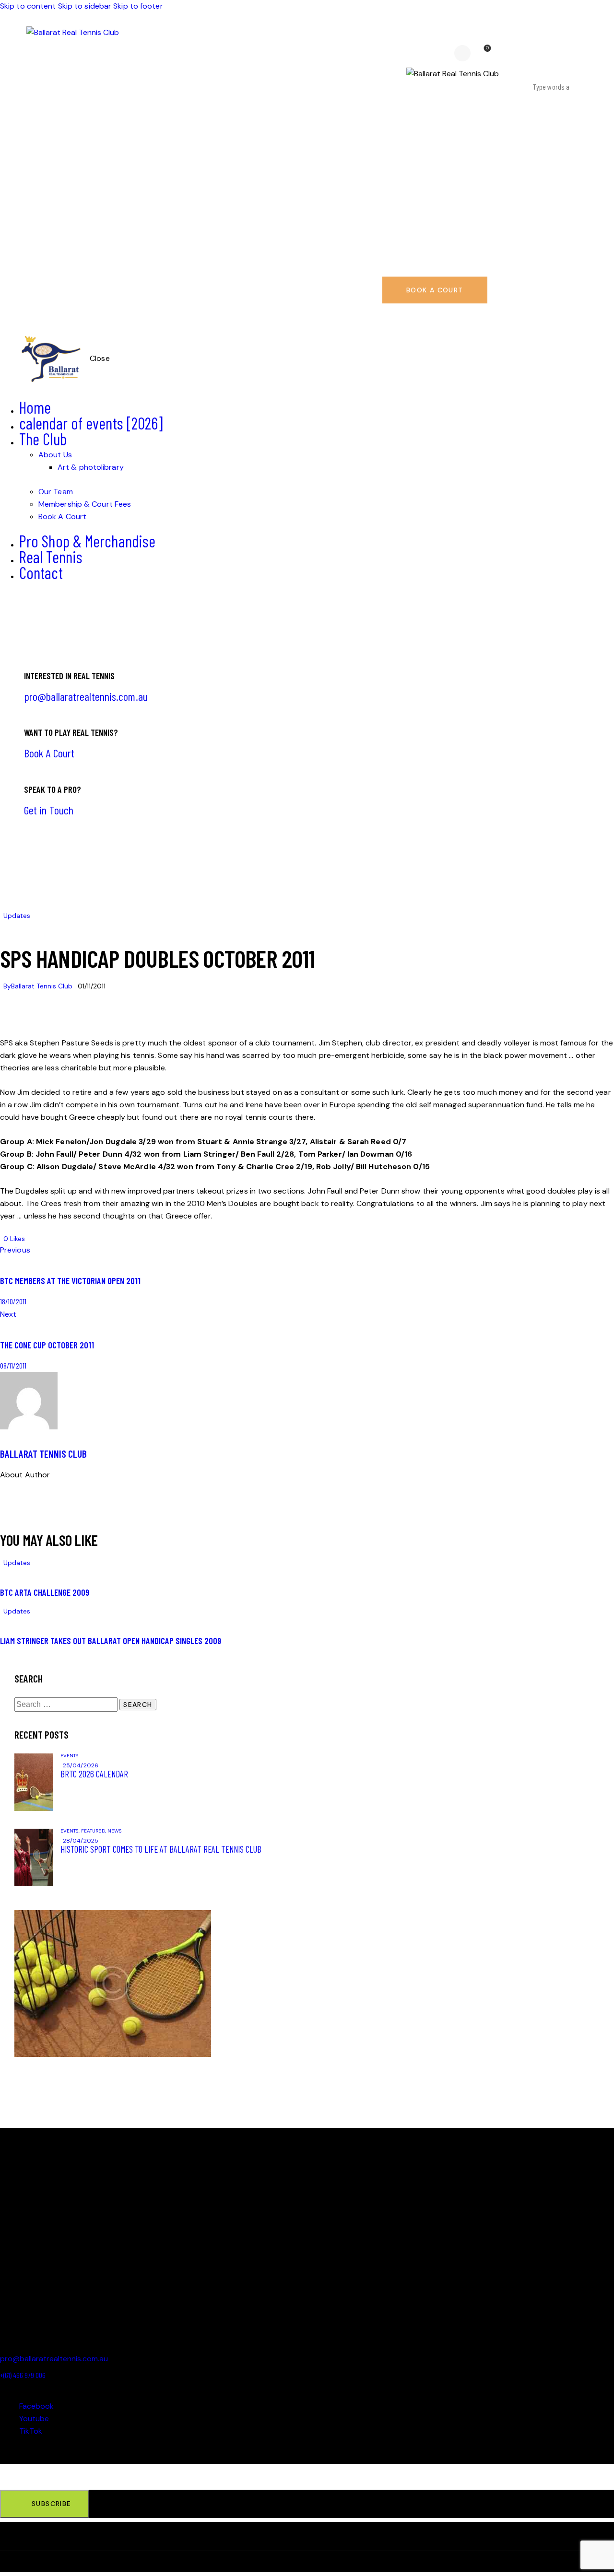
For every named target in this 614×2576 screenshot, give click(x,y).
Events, (71, 1831)
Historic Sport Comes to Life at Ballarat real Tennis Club (161, 1849)
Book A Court (49, 753)
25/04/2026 (81, 1765)
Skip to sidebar (85, 6)
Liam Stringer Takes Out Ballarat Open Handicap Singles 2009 (111, 1641)
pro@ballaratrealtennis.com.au (86, 696)
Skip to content (28, 6)
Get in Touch (49, 810)
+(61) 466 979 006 (23, 2375)
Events (70, 1756)
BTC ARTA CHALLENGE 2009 (45, 1592)
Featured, (94, 1831)
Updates (17, 916)
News (114, 1831)
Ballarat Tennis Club (43, 1454)
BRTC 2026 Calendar (94, 1774)
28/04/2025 (81, 1841)
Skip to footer (138, 6)
